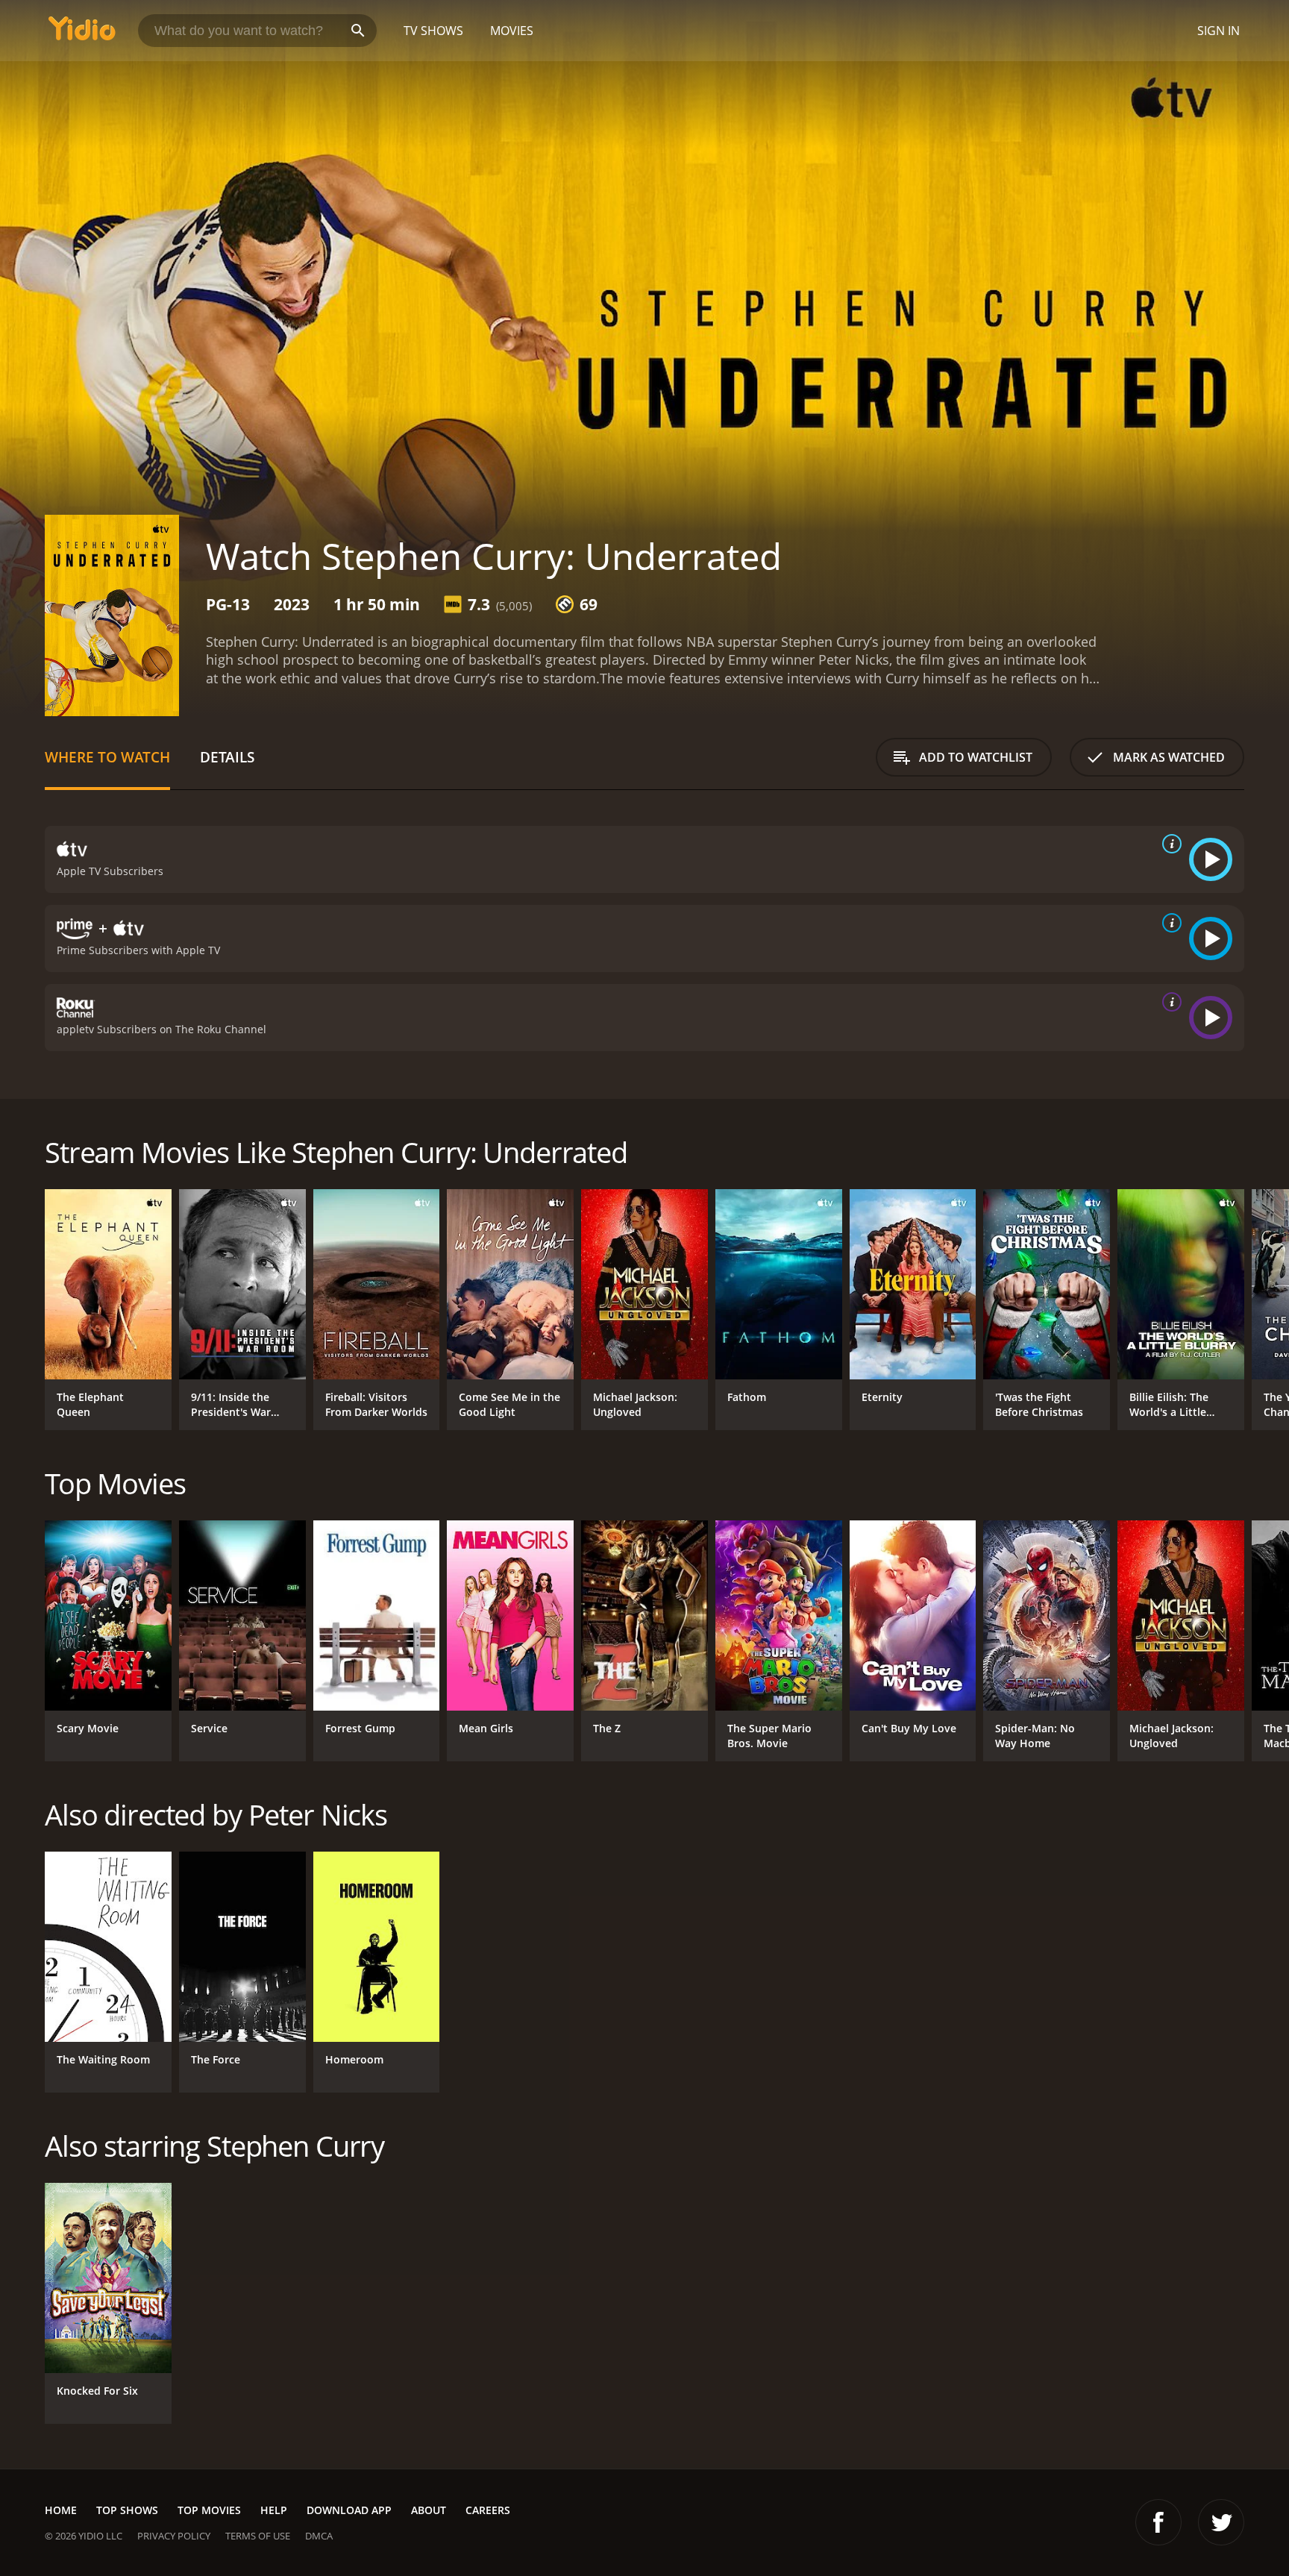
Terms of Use (258, 2536)
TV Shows (433, 31)
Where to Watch (107, 757)
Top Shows (127, 2510)
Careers (488, 2510)
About (429, 2510)
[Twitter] (1221, 2522)
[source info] (1169, 844)
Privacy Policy (174, 2536)
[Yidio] (82, 33)
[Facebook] (1158, 2522)
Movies (512, 31)
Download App (349, 2510)
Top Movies (209, 2510)
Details (227, 757)
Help (274, 2510)
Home (61, 2510)
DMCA (319, 2536)
